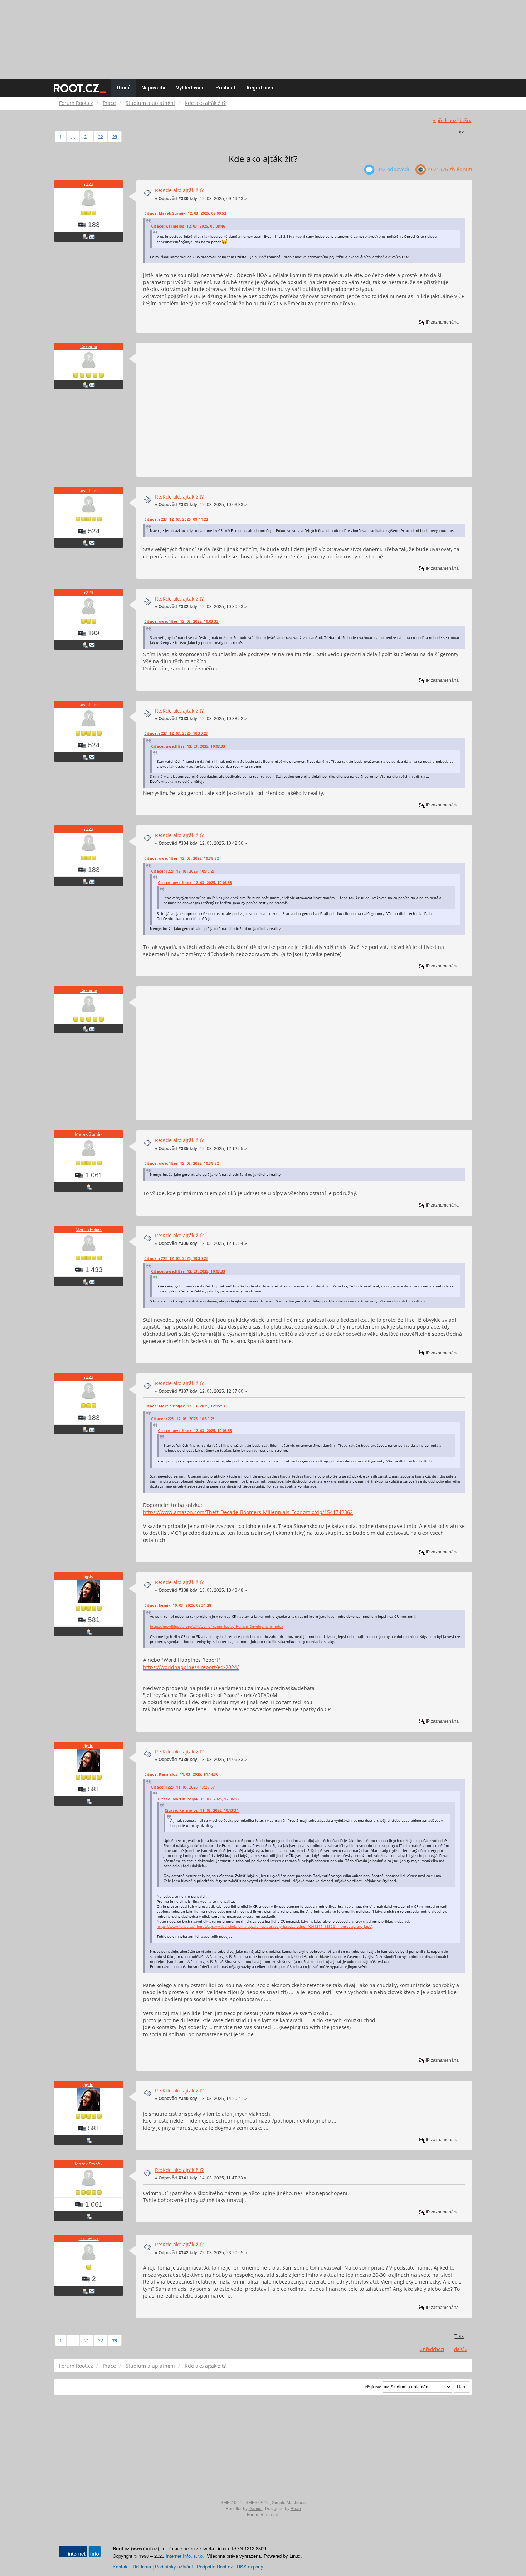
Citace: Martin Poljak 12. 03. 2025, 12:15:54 (185, 1406)
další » (465, 120)
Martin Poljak (89, 1229)
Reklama (89, 346)
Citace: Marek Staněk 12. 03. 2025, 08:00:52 (185, 213)
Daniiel (256, 2509)
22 (101, 137)
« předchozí (445, 120)
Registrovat (261, 88)
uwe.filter (89, 491)
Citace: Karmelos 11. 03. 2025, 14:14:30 (181, 1774)
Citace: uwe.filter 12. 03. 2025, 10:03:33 (181, 621)
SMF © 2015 (258, 2503)
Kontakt (121, 2567)
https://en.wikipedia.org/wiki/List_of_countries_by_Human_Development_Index (216, 1626)
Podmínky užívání (174, 2567)
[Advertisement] (263, 36)
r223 (89, 184)
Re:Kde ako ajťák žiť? (179, 190)
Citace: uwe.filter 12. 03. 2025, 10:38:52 (181, 858)
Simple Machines (289, 2503)
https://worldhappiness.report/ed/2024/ (191, 1667)
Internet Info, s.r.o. (185, 2556)
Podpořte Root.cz (215, 2567)
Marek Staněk (89, 1134)
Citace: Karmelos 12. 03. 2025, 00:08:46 (188, 226)
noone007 (89, 2238)
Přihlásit (226, 88)
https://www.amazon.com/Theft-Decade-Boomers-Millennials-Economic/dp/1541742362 (248, 1512)
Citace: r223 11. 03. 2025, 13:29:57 (183, 1787)
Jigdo (89, 1576)
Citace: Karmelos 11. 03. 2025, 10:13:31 (202, 1810)
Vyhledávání (190, 88)
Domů (124, 88)
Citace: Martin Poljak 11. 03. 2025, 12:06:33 (198, 1799)
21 (87, 137)
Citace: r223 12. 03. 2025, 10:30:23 (176, 733)
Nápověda (153, 88)
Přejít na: (373, 2387)
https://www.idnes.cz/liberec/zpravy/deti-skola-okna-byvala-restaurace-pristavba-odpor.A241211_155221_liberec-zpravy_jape (264, 1926)
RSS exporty (250, 2567)
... (73, 137)
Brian (296, 2509)
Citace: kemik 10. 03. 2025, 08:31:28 (178, 1605)
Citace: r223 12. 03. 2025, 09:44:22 (176, 519)
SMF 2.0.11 (231, 2503)
